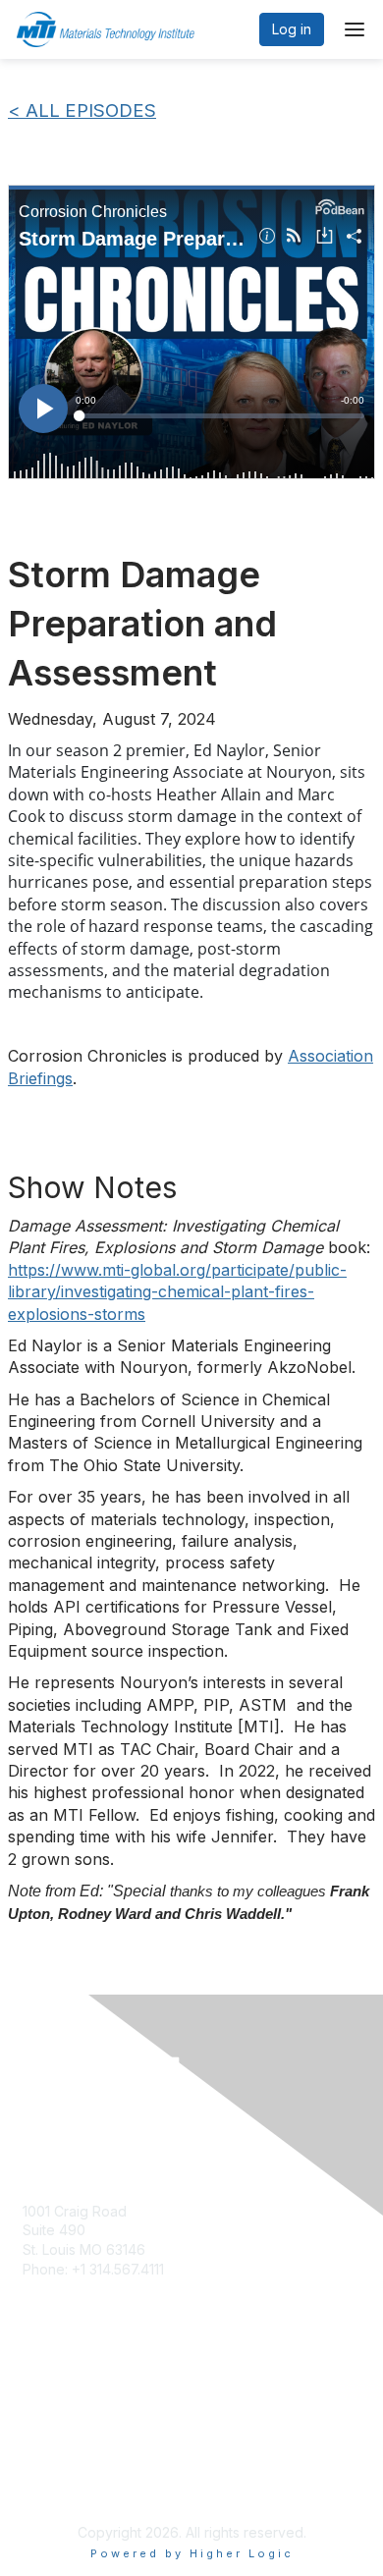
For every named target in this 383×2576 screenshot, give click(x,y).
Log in (292, 29)
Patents (47, 2436)
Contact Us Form (76, 2192)
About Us (52, 2398)
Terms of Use (66, 2417)
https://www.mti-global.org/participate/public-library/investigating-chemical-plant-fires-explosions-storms (177, 1292)
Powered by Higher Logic (192, 2553)
